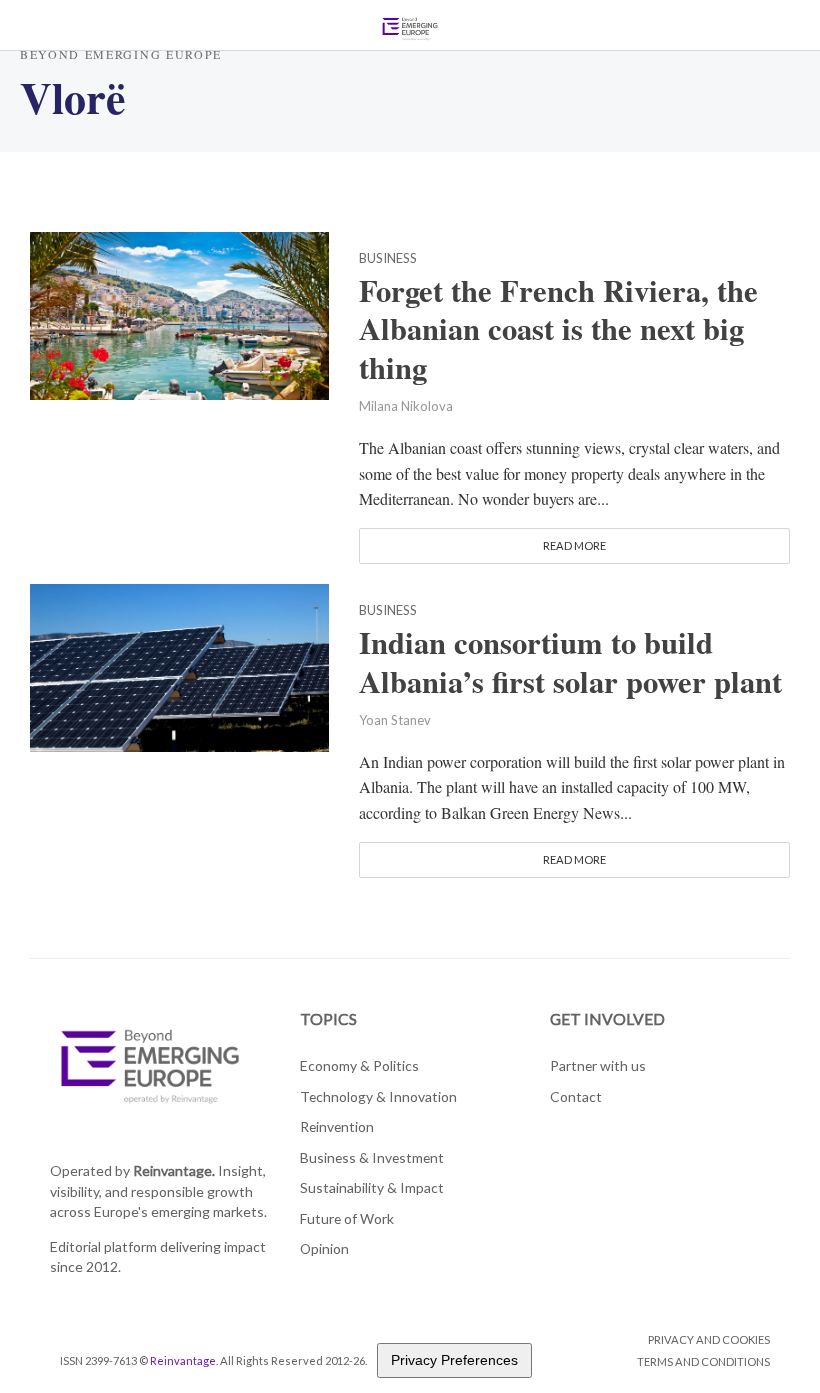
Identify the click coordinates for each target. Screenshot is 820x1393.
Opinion (324, 1248)
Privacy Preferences (454, 1360)
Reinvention (337, 1126)
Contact (576, 1096)
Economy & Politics (359, 1065)
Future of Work (347, 1218)
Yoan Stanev (395, 720)
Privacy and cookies (709, 1339)
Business (388, 259)
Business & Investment (372, 1157)
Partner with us (598, 1065)
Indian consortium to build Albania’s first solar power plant (570, 662)
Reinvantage (183, 1360)
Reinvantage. (174, 1170)
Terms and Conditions (703, 1361)
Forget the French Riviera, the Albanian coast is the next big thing (558, 329)
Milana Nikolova (406, 406)
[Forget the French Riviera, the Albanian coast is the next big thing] (179, 312)
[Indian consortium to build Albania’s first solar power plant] (179, 665)
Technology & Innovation (378, 1096)
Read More (574, 545)
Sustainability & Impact (372, 1187)
